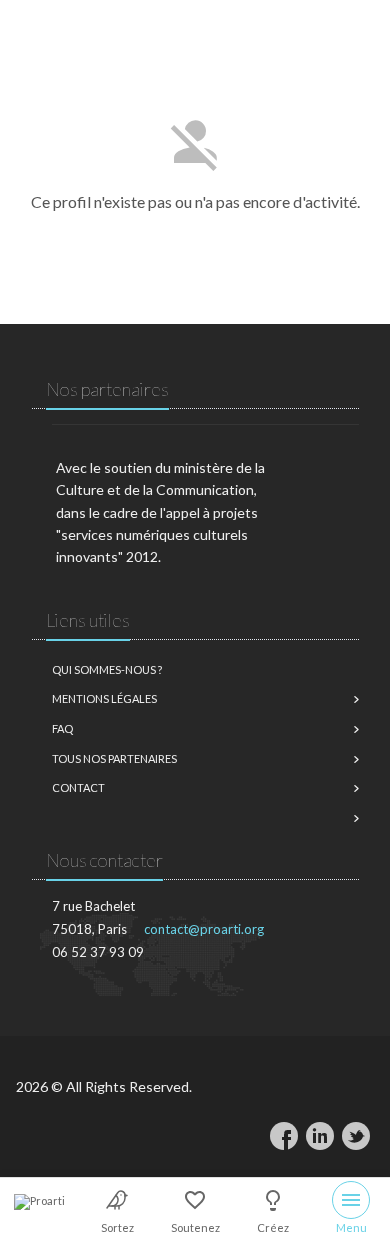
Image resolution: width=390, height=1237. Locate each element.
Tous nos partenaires (114, 758)
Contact (78, 787)
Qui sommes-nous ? (107, 669)
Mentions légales (104, 698)
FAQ (62, 728)
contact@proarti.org (204, 929)
